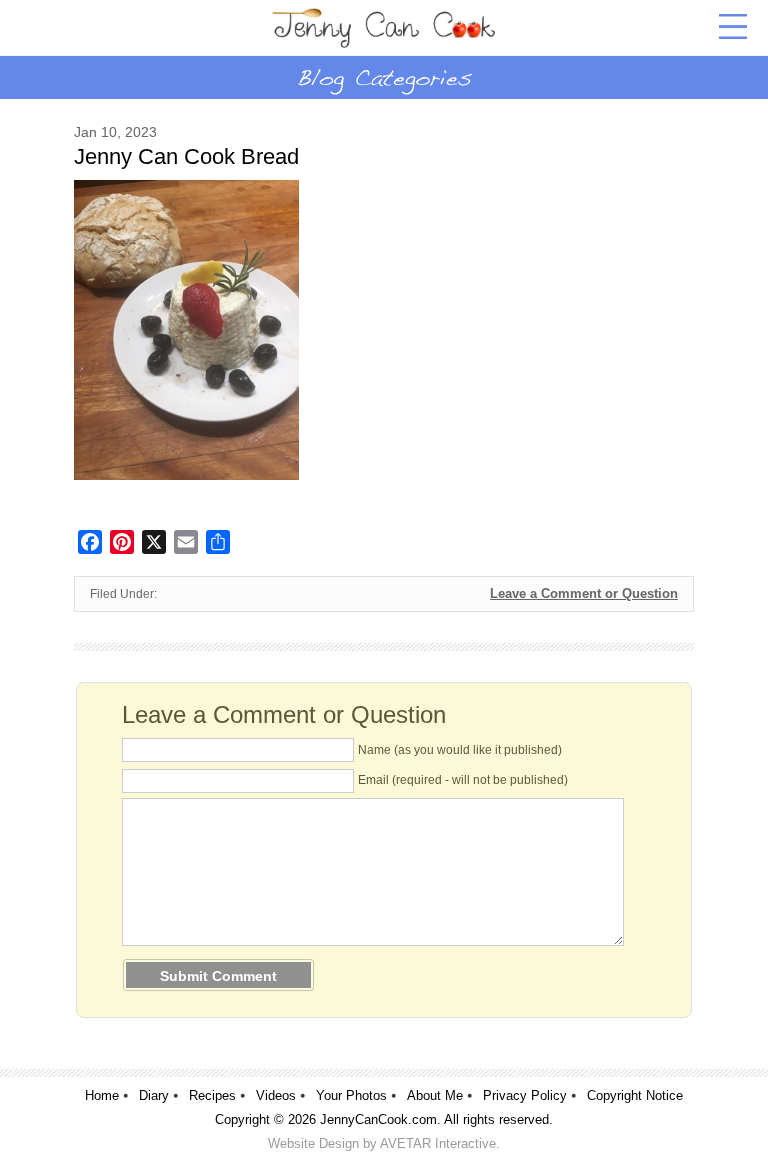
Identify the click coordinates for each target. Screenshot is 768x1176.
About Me (435, 1095)
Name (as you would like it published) (460, 750)
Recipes (212, 1095)
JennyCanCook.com (378, 1119)
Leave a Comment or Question (584, 593)
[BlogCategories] (384, 77)
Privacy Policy (525, 1095)
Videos (276, 1095)
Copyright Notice (635, 1095)
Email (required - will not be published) (463, 780)
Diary (154, 1095)
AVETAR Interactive (438, 1143)
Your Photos (351, 1095)
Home (102, 1095)
